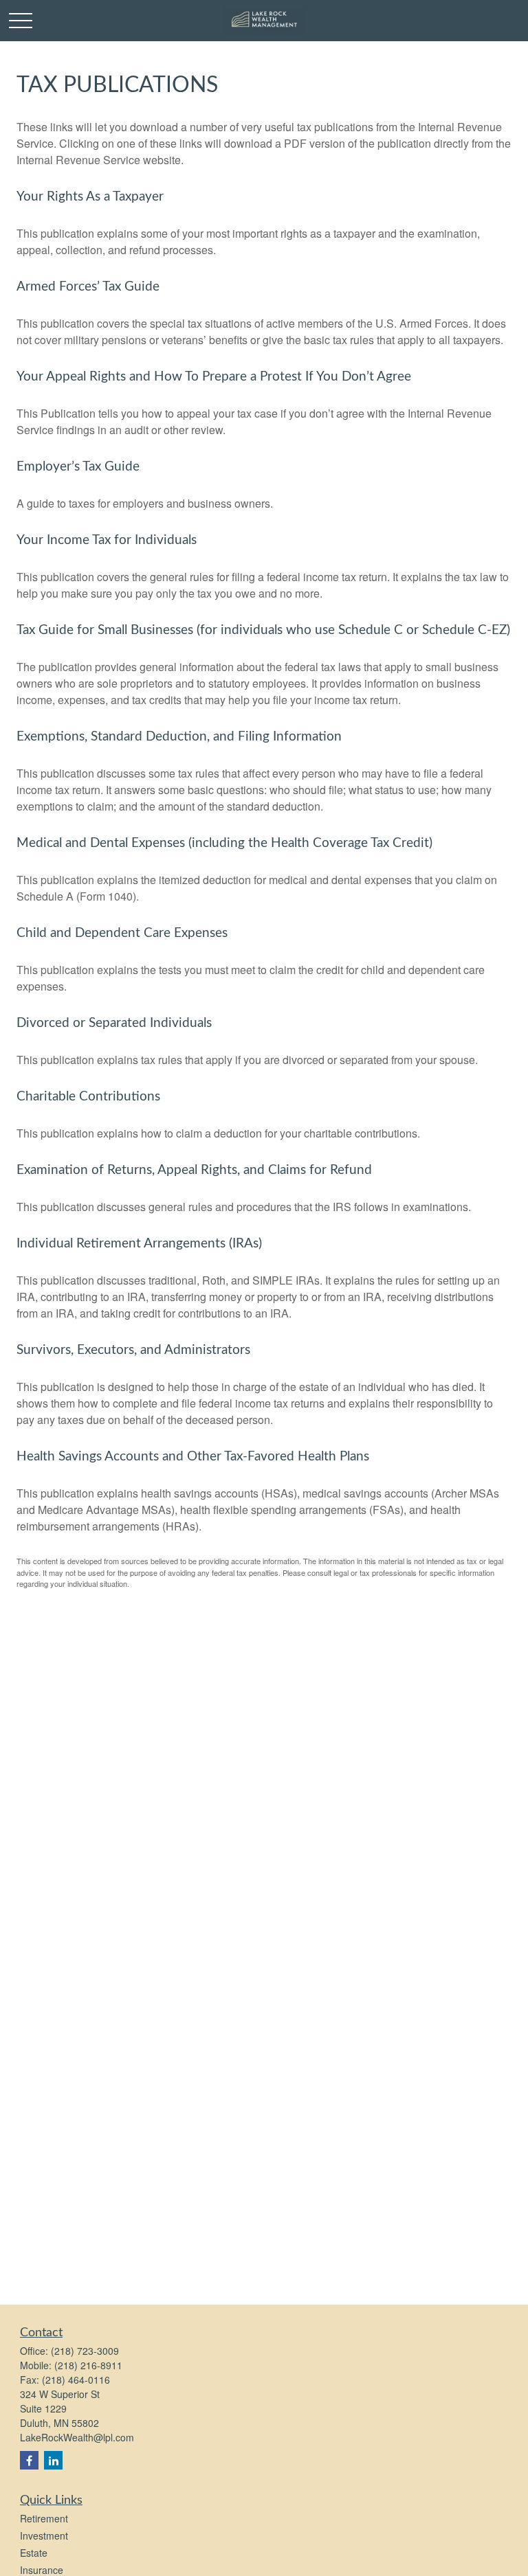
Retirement (44, 2518)
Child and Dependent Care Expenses (122, 933)
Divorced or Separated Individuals (114, 1023)
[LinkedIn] (53, 2460)
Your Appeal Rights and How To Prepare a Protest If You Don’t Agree (214, 377)
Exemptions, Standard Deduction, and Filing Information (179, 737)
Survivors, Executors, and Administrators (133, 1350)
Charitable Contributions (88, 1097)
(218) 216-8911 (88, 2365)
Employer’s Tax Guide (78, 467)
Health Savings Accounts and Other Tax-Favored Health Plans (193, 1457)
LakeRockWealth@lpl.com (77, 2437)
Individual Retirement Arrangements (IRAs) (139, 1244)
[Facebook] (29, 2460)
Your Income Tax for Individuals (107, 540)
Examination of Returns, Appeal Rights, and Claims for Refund (194, 1170)
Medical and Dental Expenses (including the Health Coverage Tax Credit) (224, 843)
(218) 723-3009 (85, 2351)
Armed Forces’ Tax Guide (88, 287)
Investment (44, 2535)
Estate (34, 2553)
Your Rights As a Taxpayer (90, 197)
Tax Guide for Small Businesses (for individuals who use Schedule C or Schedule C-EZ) (263, 630)
